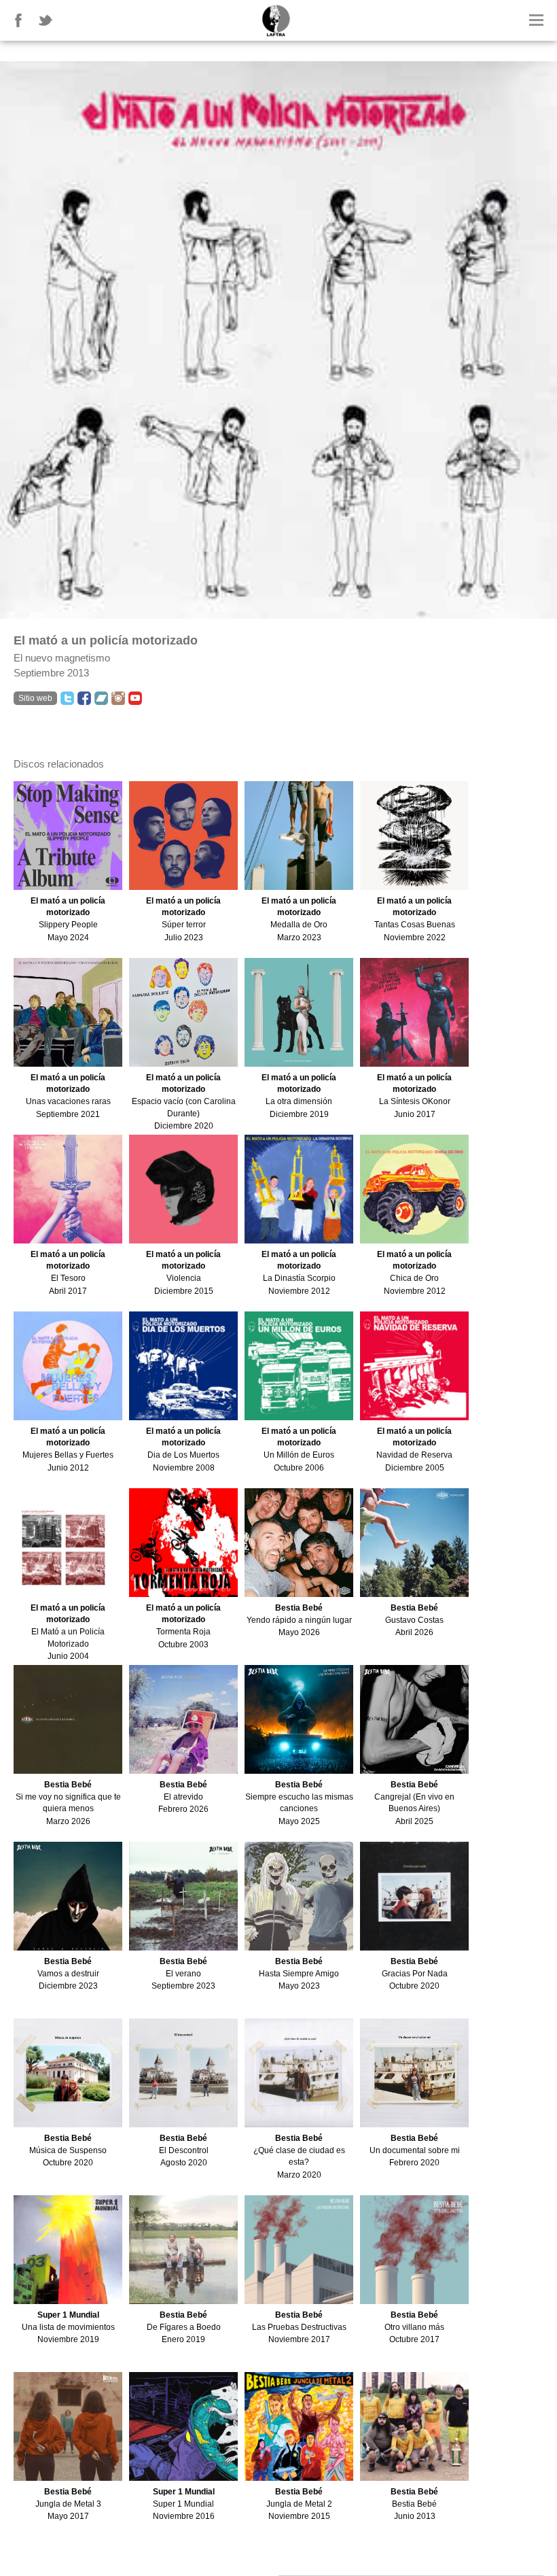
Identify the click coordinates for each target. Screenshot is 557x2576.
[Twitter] (67, 698)
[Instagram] (118, 698)
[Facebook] (84, 698)
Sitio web (35, 698)
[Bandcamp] (101, 698)
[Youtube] (135, 698)
